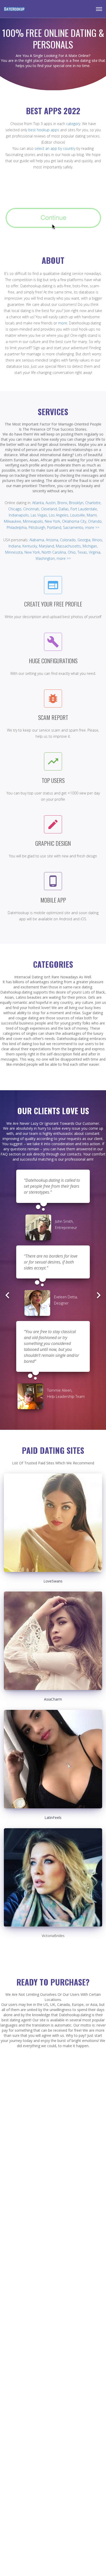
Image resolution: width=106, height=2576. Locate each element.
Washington (45, 558)
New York (52, 521)
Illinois (97, 540)
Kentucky (30, 546)
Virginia (95, 552)
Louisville (78, 515)
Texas (82, 552)
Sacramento (73, 527)
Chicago (15, 509)
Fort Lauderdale (84, 509)
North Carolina (54, 552)
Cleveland (49, 509)
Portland (54, 527)
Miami (92, 515)
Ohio (72, 552)
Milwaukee (12, 521)
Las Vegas (39, 515)
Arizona (52, 540)
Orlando (95, 521)
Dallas (64, 509)
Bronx (62, 503)
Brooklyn (76, 503)
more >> (92, 527)
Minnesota (14, 552)
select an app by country (55, 148)
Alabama (37, 540)
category (73, 124)
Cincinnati (31, 509)
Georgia (84, 540)
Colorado (68, 540)
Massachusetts (68, 546)
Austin (51, 503)
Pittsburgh (37, 527)
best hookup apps (44, 130)
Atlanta (38, 503)
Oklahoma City (74, 521)
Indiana (15, 546)
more (63, 323)
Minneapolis (33, 521)
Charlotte (93, 503)
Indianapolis (19, 515)
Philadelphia (17, 527)
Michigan (90, 546)
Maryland (46, 546)
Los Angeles (59, 515)
